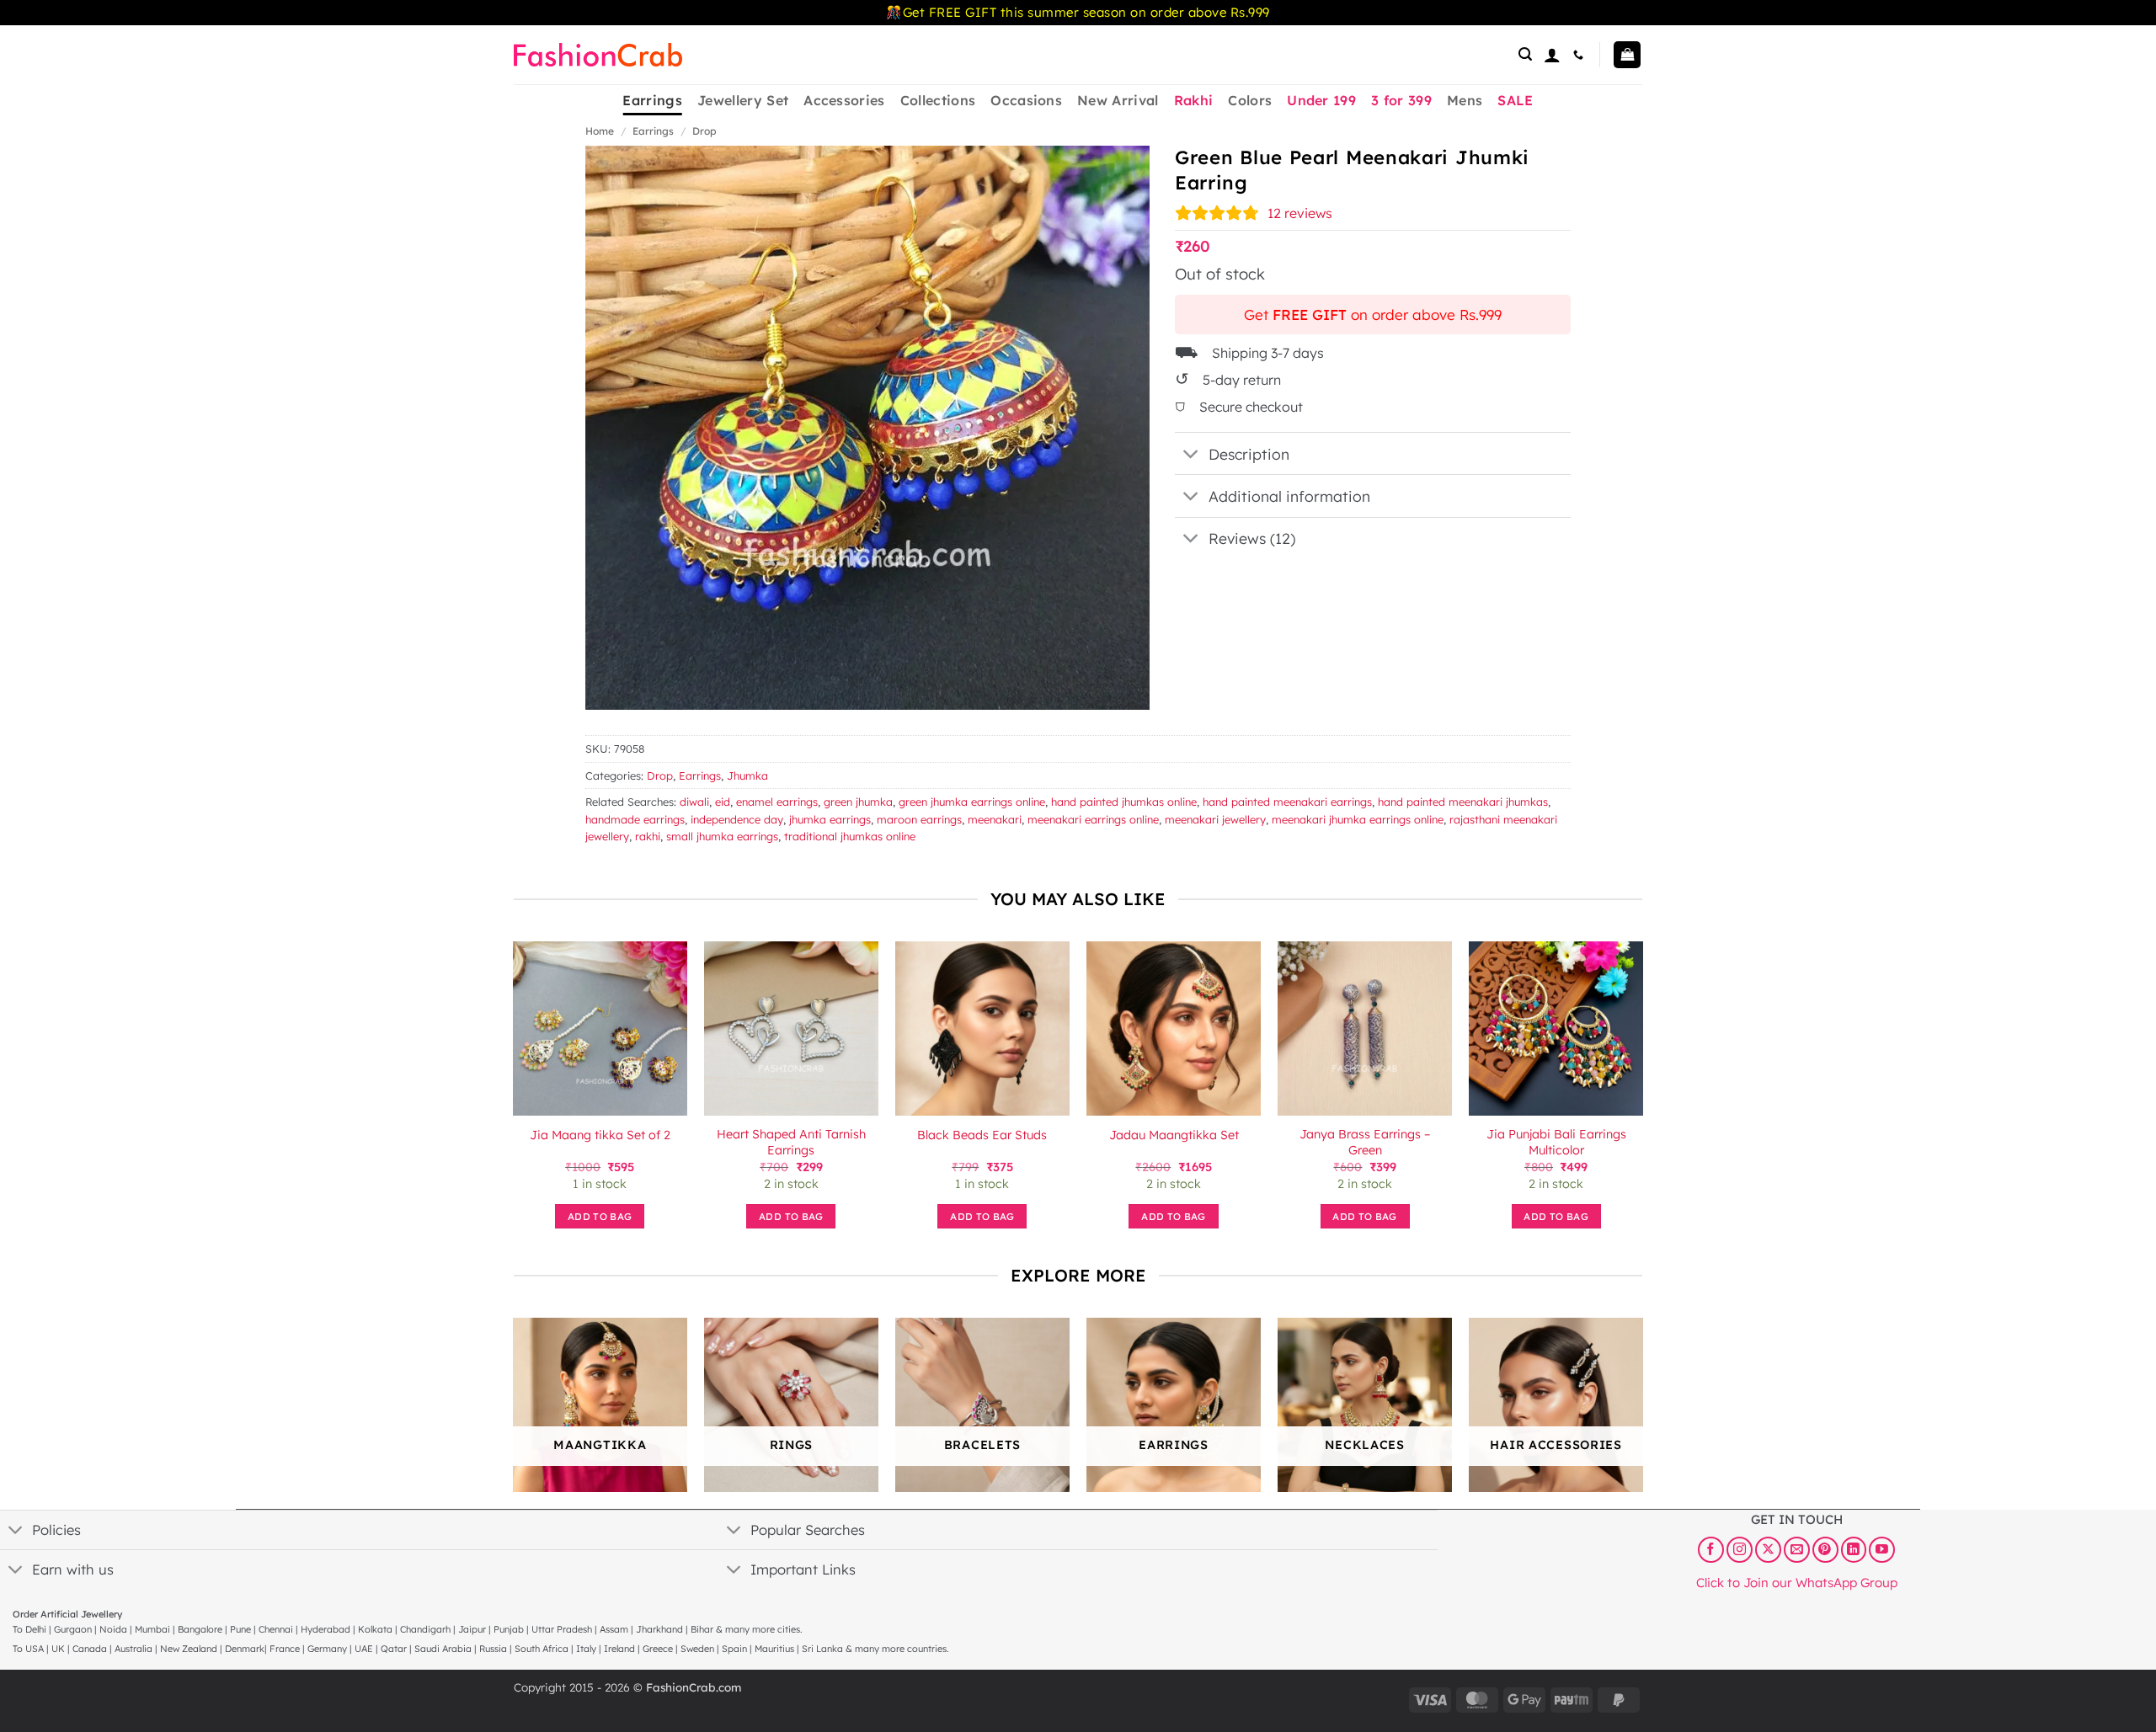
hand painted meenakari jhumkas (1463, 802)
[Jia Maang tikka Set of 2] (600, 1029)
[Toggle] (1191, 455)
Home (600, 131)
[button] (1525, 54)
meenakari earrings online (1093, 819)
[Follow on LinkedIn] (1854, 1549)
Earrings (652, 100)
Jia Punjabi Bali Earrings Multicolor (1556, 1142)
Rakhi (1194, 100)
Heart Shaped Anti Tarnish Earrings (791, 1142)
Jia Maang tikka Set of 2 (600, 1135)
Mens (1465, 100)
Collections (938, 100)
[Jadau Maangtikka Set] (1174, 1029)
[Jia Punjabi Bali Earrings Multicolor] (1556, 1029)
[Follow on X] (1768, 1549)
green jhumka (858, 802)
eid (723, 802)
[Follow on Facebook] (1711, 1549)
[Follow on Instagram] (1740, 1549)
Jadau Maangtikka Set (1174, 1135)
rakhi (648, 836)
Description (1249, 454)
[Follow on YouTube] (1882, 1549)
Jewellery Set (743, 100)
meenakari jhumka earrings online (1358, 819)
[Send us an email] (1797, 1549)
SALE (1515, 100)
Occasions (1026, 100)
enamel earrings (777, 802)
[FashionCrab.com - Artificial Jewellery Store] (598, 55)
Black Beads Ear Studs (982, 1135)
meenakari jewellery (1215, 819)
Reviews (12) (1252, 538)
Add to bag (600, 1216)
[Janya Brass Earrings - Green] (1365, 1029)
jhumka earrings (830, 819)
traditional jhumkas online (850, 836)
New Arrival (1118, 100)
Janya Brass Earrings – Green (1365, 1142)
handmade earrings (635, 819)
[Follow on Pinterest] (1825, 1549)
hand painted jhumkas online (1124, 802)
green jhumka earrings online (972, 802)
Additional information (1289, 496)
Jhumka (747, 775)
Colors (1250, 100)
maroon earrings (919, 819)
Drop (704, 131)
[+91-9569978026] (1580, 55)
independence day (737, 819)
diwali (694, 802)
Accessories (844, 100)
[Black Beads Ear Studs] (982, 1029)
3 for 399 (1401, 100)
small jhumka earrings (722, 836)
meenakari (995, 819)
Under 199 (1321, 100)
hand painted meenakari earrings (1287, 802)
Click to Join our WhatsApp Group (1797, 1583)
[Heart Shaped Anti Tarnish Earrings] (791, 1029)
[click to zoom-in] (867, 428)
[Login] (1552, 55)
